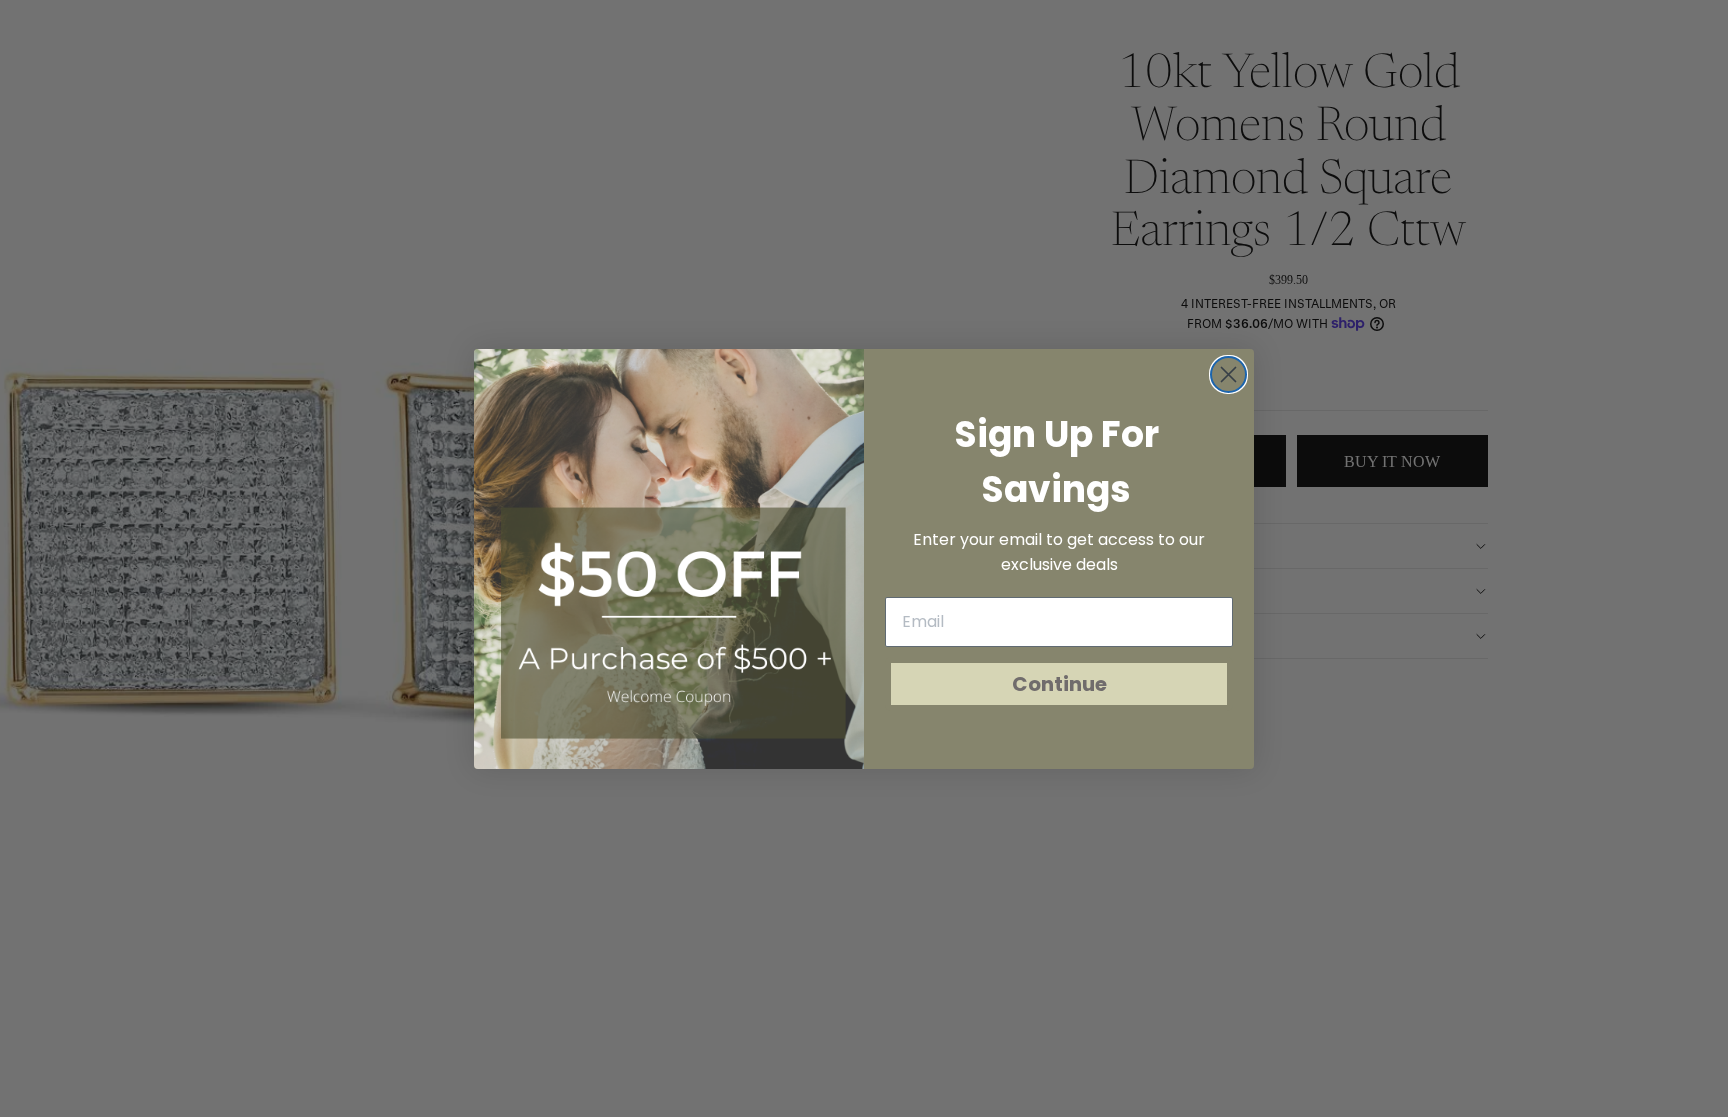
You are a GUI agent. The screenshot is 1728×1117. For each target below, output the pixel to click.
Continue (1059, 684)
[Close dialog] (1228, 374)
